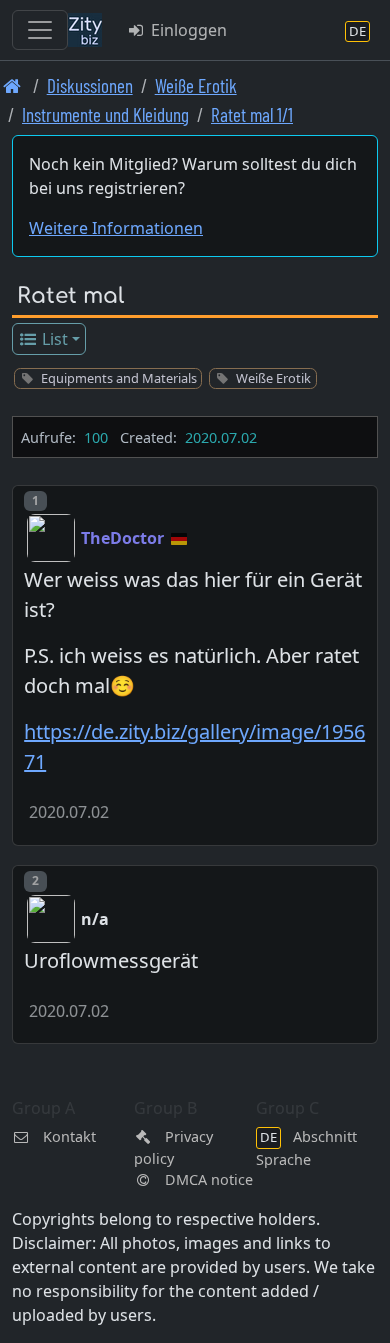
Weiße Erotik (196, 85)
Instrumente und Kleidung (105, 114)
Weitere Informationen (116, 228)
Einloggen (187, 30)
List (53, 339)
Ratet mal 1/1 (252, 114)
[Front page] (12, 85)
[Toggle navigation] (40, 30)
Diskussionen (90, 85)
